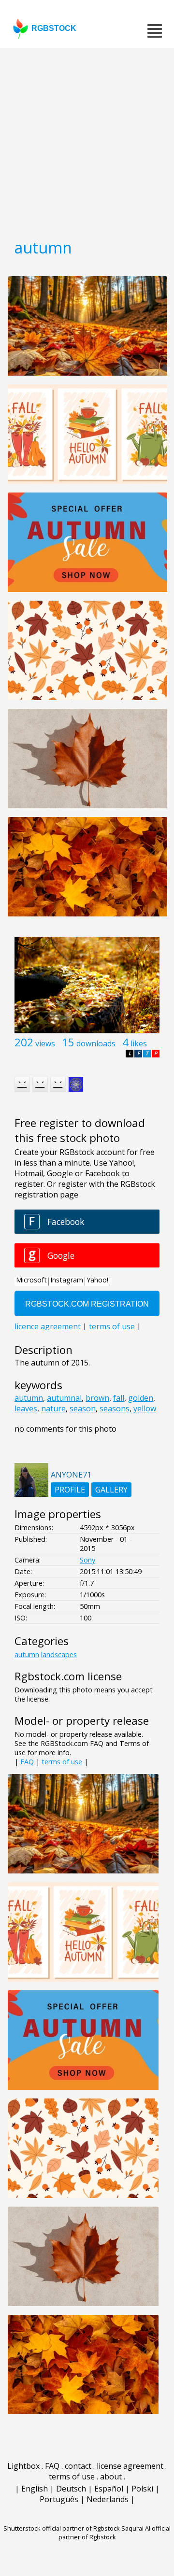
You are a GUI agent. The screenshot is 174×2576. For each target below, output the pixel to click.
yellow (145, 1408)
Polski (142, 2489)
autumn (29, 1398)
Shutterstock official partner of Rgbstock (62, 2528)
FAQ (27, 1762)
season (83, 1408)
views (45, 1043)
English (35, 2489)
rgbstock (54, 28)
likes (139, 1043)
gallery (111, 1490)
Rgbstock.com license (68, 1676)
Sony (87, 1560)
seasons (115, 1408)
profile (70, 1490)
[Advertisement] (87, 140)
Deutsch (71, 2489)
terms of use (62, 1762)
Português (59, 2499)
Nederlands (108, 2499)
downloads (96, 1043)
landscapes (59, 1654)
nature (53, 1408)
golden (141, 1398)
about (111, 2477)
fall (119, 1398)
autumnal (64, 1398)
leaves (26, 1408)
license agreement (130, 2466)
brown (97, 1398)
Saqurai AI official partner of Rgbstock (115, 2533)
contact (78, 2466)
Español (109, 2489)
